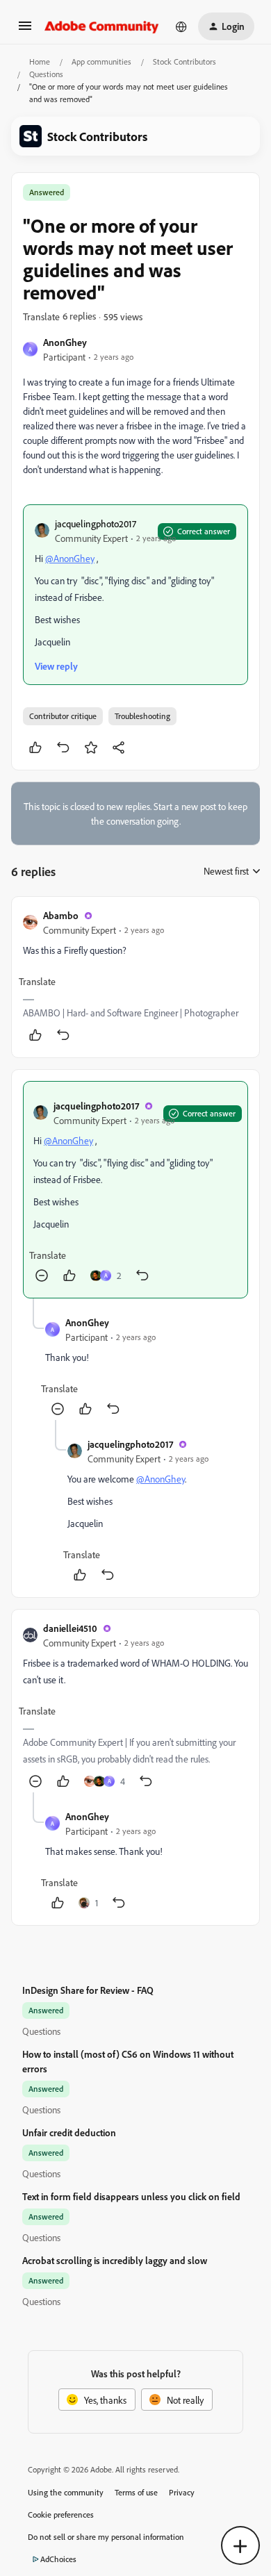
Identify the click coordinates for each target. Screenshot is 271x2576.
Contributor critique (63, 716)
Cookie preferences (61, 2515)
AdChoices (58, 2559)
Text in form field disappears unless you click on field (131, 2196)
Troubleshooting (142, 716)
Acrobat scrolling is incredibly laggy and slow (115, 2260)
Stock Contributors (184, 61)
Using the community (66, 2492)
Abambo (61, 915)
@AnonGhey (70, 558)
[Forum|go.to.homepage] (102, 26)
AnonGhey (65, 342)
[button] (25, 30)
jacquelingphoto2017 (96, 523)
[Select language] (181, 26)
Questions (46, 74)
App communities (101, 61)
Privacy (182, 2492)
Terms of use (136, 2492)
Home (40, 61)
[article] (135, 977)
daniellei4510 (70, 1628)
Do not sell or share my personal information (106, 2537)
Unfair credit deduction (69, 2132)
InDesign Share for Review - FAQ (88, 1990)
